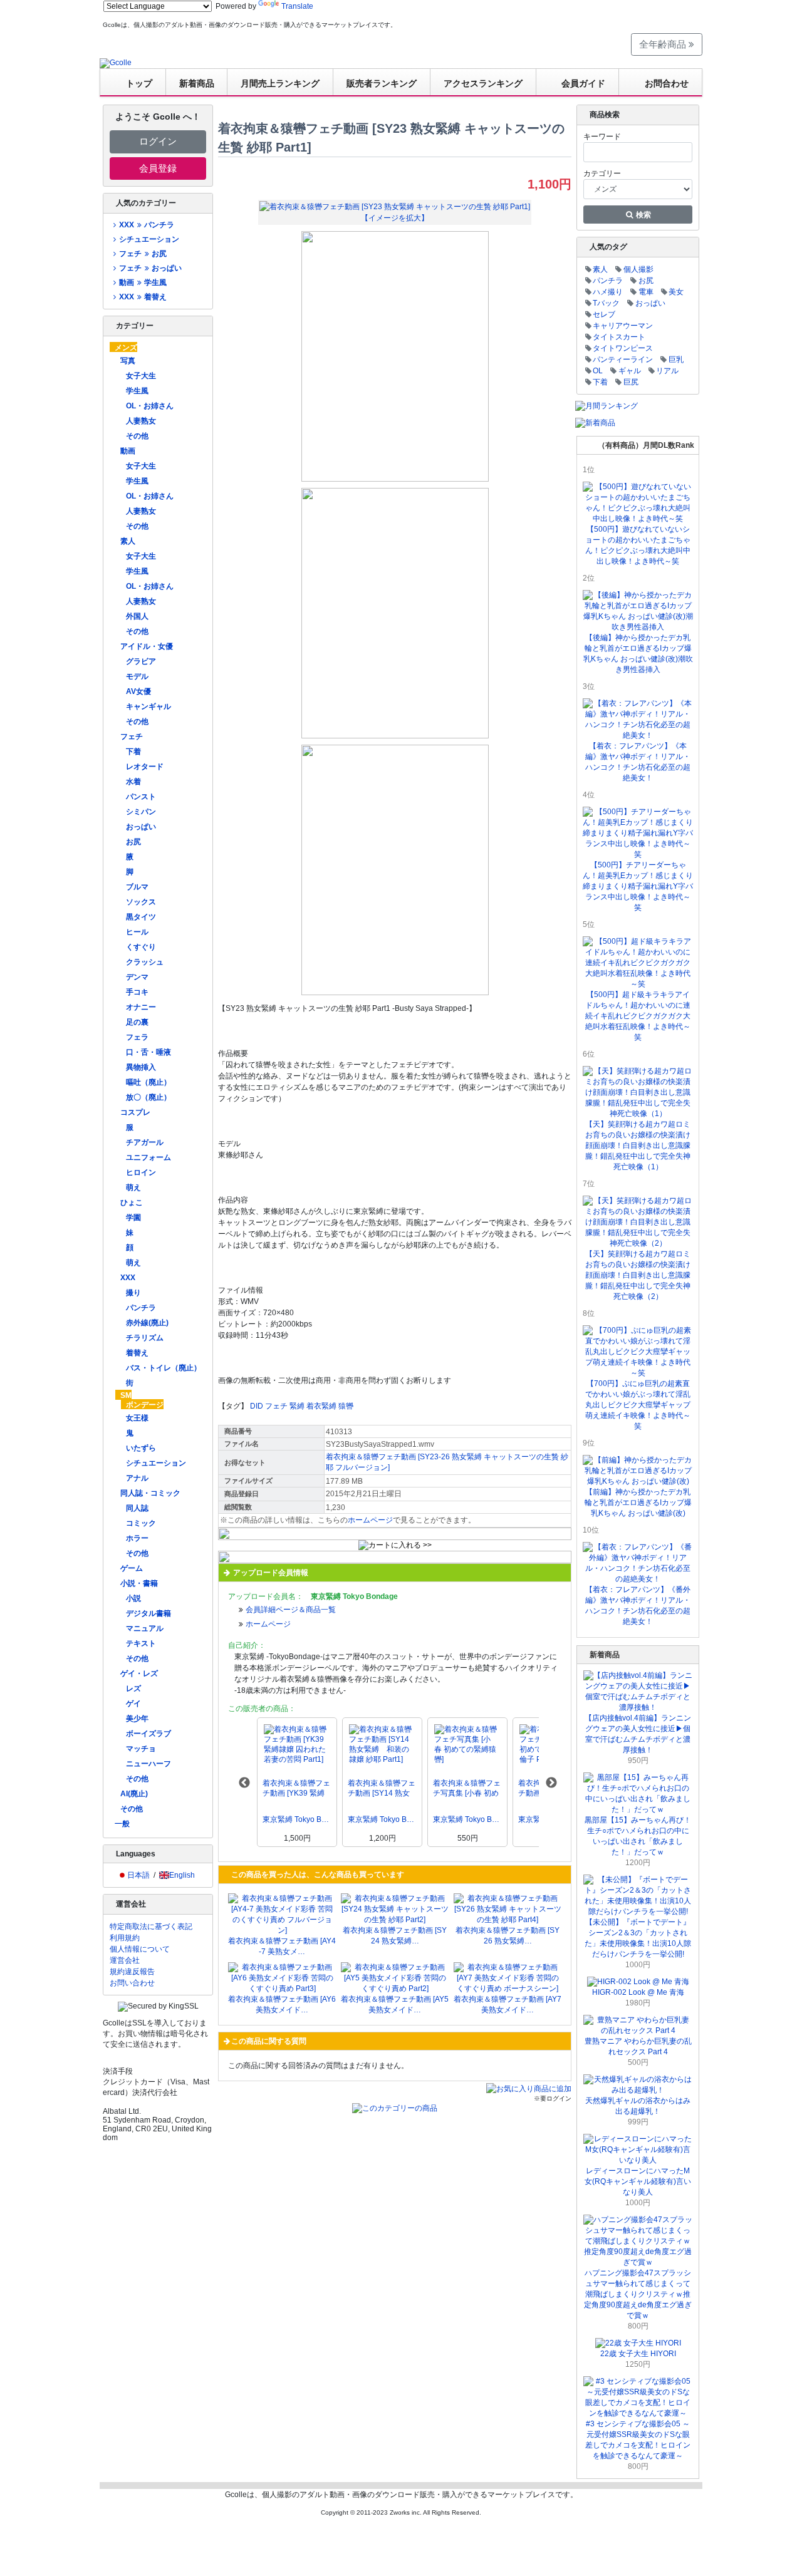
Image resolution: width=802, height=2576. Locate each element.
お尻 (133, 842)
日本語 (138, 1875)
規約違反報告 (132, 1972)
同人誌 (137, 1508)
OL (598, 371)
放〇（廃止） (148, 1097)
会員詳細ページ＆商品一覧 (291, 1610)
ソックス (141, 902)
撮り (133, 1293)
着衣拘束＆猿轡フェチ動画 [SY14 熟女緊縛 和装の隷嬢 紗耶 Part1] (382, 1788)
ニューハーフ (148, 1764)
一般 (122, 1824)
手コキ (137, 992)
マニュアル (145, 1628)
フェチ (132, 737)
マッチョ (141, 1749)
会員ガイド (583, 83)
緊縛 (297, 1406)
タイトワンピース (623, 348)
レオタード (145, 767)
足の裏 (137, 1022)
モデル (137, 676)
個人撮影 (638, 269)
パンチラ (141, 1308)
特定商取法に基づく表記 (151, 1927)
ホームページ (370, 1520)
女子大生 (141, 376)
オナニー (141, 1007)
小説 (133, 1598)
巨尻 (631, 382)
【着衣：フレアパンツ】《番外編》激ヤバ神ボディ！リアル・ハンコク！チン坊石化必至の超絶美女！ (638, 1606)
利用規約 (125, 1938)
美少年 (137, 1719)
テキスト (141, 1643)
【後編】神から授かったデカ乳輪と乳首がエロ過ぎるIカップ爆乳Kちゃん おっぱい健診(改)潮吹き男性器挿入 (638, 654)
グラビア (141, 661)
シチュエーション (149, 239)
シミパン (141, 812)
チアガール (145, 1142)
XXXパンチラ (146, 225)
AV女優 (138, 691)
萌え (133, 1187)
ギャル (630, 371)
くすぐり (141, 947)
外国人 (137, 616)
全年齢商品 (664, 44)
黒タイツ (141, 917)
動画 (128, 451)
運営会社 (125, 1960)
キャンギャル (148, 706)
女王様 (137, 1418)
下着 (133, 752)
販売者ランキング (382, 83)
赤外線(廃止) (147, 1323)
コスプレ (135, 1112)
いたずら (141, 1448)
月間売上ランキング (280, 83)
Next (551, 1783)
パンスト (141, 797)
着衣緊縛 (321, 1406)
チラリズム (145, 1338)
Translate (297, 6)
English (182, 1875)
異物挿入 (141, 1067)
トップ (139, 83)
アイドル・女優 (147, 646)
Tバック (606, 303)
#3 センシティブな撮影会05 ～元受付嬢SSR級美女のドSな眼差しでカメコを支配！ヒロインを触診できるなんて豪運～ (638, 2440)
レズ (133, 1689)
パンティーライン (623, 360)
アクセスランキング (483, 83)
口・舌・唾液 (148, 1052)
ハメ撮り (608, 292)
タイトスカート (619, 337)
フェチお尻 (143, 254)
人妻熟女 (141, 421)
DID (257, 1406)
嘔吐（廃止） (148, 1082)
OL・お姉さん (150, 406)
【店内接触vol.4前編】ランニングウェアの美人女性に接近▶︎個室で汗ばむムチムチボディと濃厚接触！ (638, 1734)
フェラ (137, 1037)
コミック (141, 1523)
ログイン (158, 141)
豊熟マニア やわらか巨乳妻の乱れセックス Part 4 (638, 2046)
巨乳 (676, 360)
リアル (667, 371)
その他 (137, 436)
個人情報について (140, 1949)
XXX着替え (143, 297)
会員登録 (158, 168)
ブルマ (137, 887)
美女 (676, 292)
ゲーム (132, 1568)
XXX (128, 1278)
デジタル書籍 (148, 1613)
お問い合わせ (132, 1983)
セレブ (604, 314)
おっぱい (141, 827)
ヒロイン (141, 1172)
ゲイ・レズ (139, 1673)
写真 (128, 361)
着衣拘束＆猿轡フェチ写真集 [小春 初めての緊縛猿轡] (467, 1788)
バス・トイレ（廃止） (164, 1368)
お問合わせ (667, 83)
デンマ (137, 977)
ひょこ (132, 1203)
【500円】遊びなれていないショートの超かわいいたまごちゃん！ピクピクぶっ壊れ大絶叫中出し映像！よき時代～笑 (638, 545)
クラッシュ (145, 962)
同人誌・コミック (150, 1493)
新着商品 (197, 83)
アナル (137, 1478)
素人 (128, 541)
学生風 (137, 391)
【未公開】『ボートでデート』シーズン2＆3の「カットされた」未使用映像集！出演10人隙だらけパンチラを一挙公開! (638, 1938)
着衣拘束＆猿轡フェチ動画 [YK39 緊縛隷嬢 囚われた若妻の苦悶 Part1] (296, 1788)
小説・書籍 (139, 1583)
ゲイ (133, 1704)
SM (126, 1395)
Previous (244, 1783)
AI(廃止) (134, 1794)
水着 (133, 782)
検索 (643, 215)
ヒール (137, 932)
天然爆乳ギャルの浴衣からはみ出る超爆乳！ (638, 2106)
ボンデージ (145, 1405)
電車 (646, 292)
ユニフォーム (148, 1157)
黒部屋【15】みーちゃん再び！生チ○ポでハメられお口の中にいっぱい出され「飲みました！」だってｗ (638, 1836)
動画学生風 (143, 282)
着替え (137, 1353)
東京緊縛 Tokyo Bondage (297, 1819)
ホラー (137, 1538)
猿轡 (346, 1406)
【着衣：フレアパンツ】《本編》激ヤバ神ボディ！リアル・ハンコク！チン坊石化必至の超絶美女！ (638, 762)
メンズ (126, 348)
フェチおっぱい (150, 268)
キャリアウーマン (623, 326)
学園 (133, 1218)
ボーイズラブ (148, 1734)
